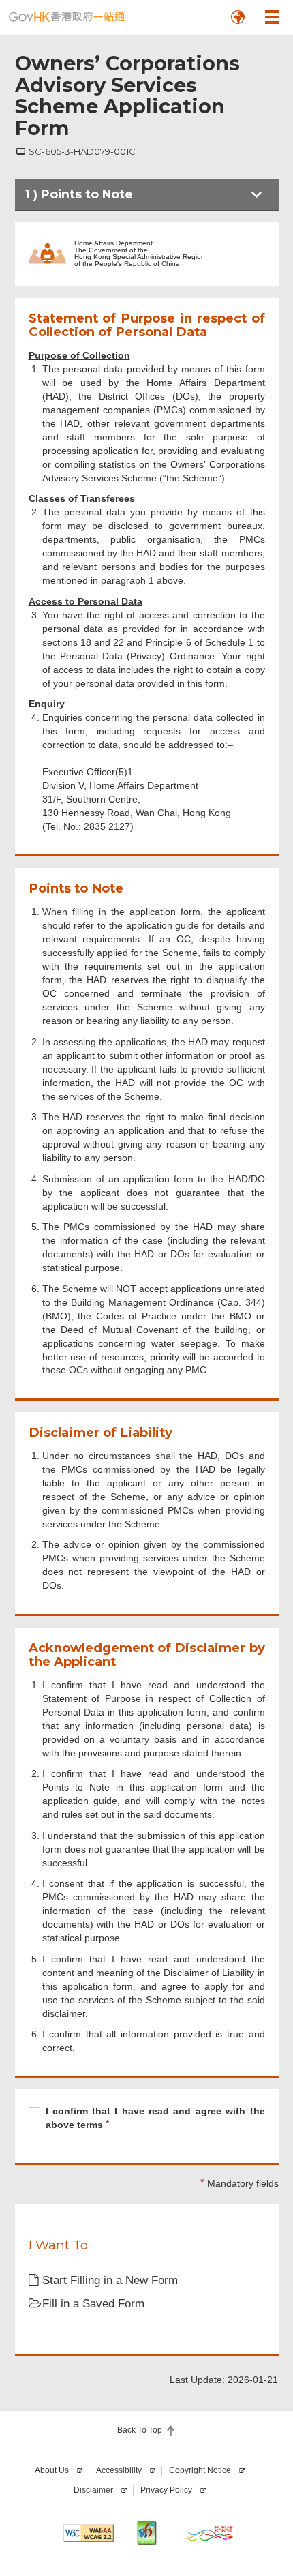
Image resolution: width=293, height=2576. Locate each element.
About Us (52, 2470)
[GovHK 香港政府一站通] (67, 17)
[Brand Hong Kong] (209, 2533)
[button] (238, 17)
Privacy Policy (166, 2490)
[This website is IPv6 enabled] (146, 2533)
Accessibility (119, 2470)
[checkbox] (147, 2120)
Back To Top (140, 2430)
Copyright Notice (200, 2470)
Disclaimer (93, 2490)
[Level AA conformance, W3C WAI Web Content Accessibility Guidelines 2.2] (89, 2533)
